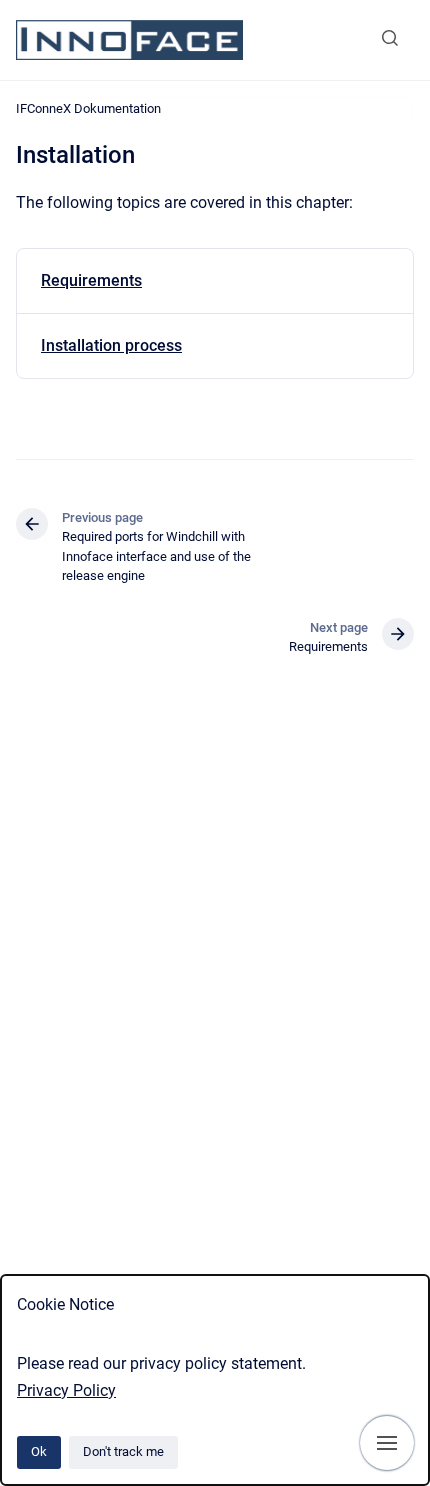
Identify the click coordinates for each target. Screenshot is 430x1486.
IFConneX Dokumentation (88, 108)
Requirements (91, 280)
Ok (39, 1451)
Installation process (111, 345)
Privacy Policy (66, 1390)
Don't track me (123, 1451)
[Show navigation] (387, 1443)
